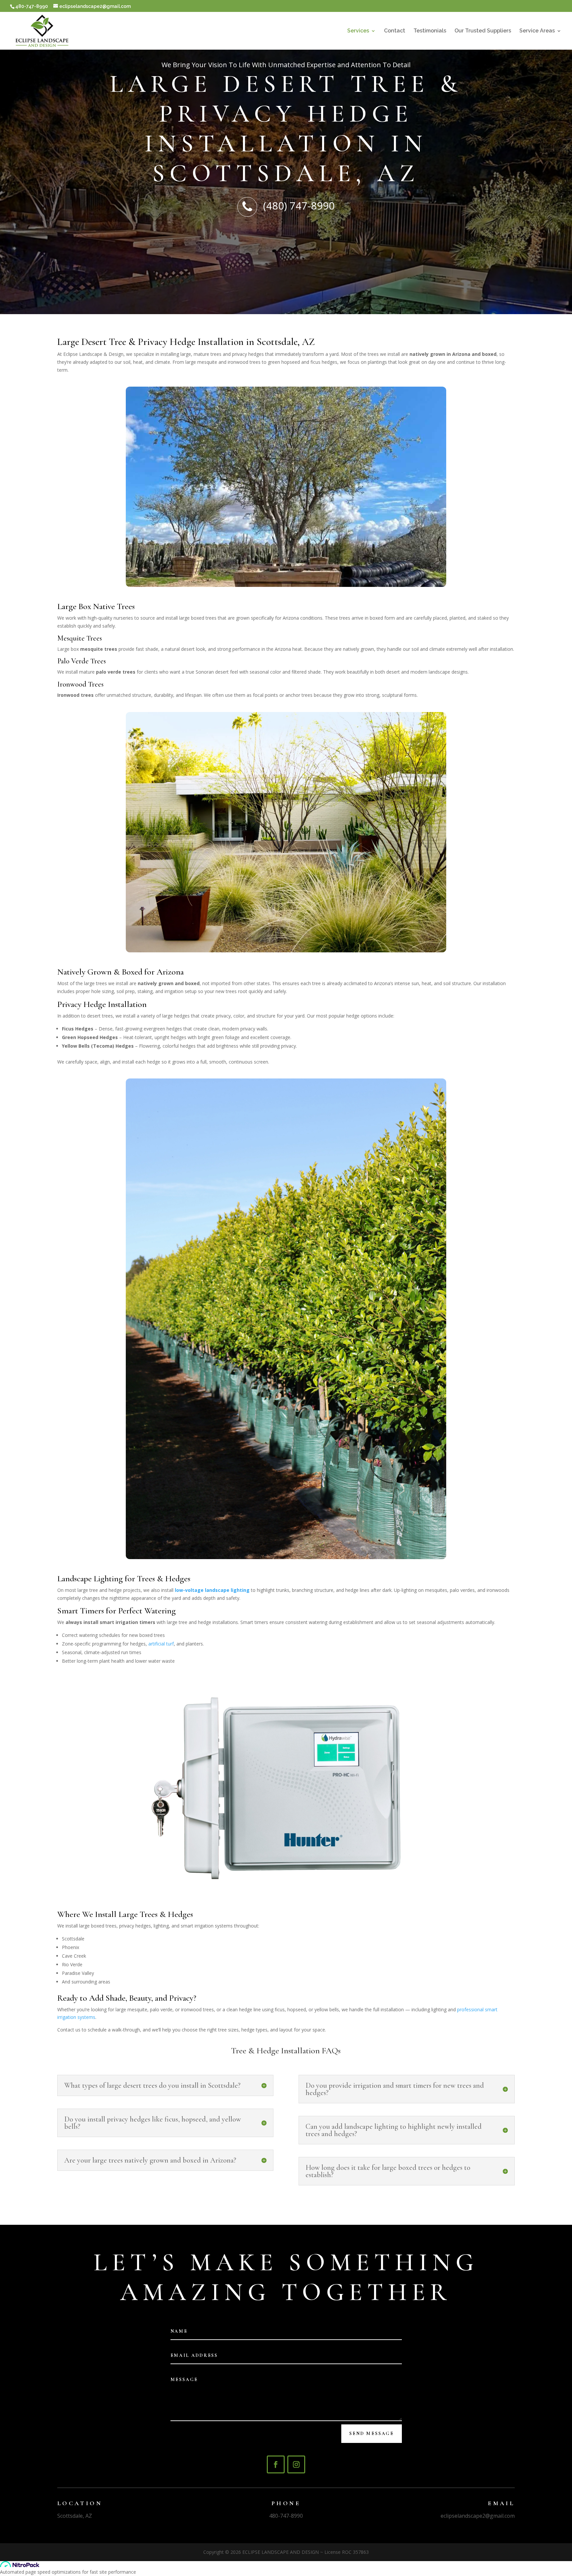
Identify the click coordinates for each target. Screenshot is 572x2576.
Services (358, 31)
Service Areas (537, 31)
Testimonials (430, 31)
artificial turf (161, 1644)
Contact (395, 31)
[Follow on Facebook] (276, 2464)
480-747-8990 (286, 2516)
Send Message (372, 2433)
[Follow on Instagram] (296, 2464)
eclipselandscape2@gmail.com (478, 2516)
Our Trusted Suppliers (483, 31)
